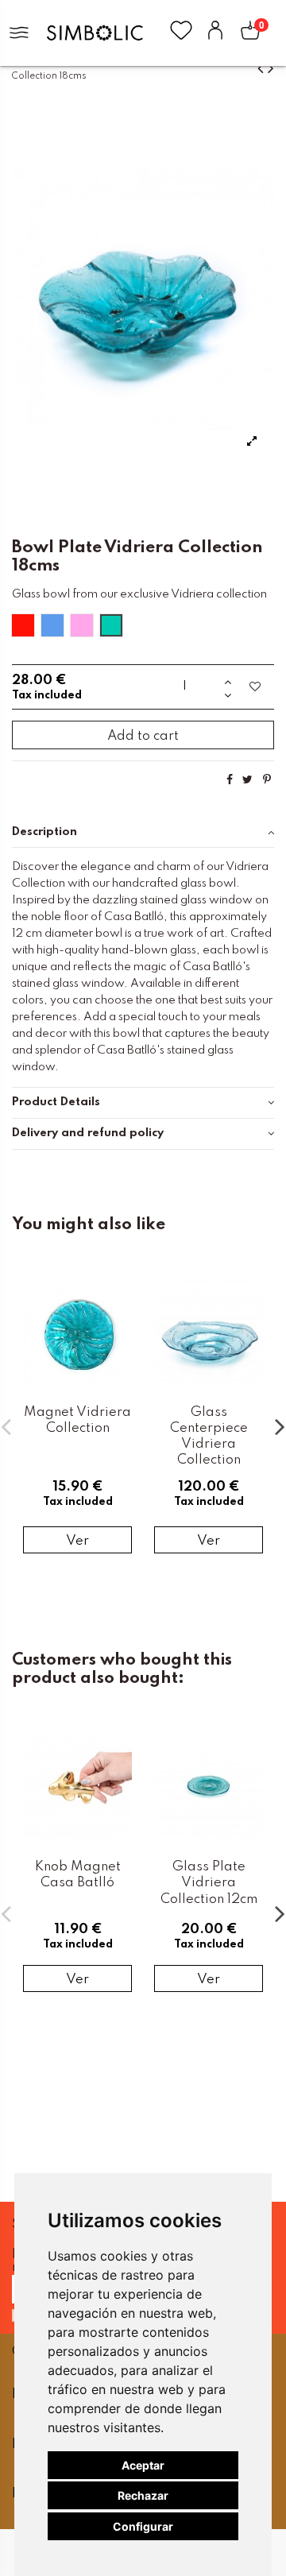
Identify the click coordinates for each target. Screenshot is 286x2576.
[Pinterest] (267, 780)
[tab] (143, 832)
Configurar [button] (143, 2526)
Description (44, 832)
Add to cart (143, 736)
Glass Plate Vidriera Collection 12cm (209, 1883)
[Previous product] (263, 69)
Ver (77, 1541)
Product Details (56, 1102)
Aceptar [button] (143, 2465)
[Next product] (271, 69)
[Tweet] (247, 780)
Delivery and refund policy (88, 1133)
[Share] (230, 780)
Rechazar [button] (143, 2495)
